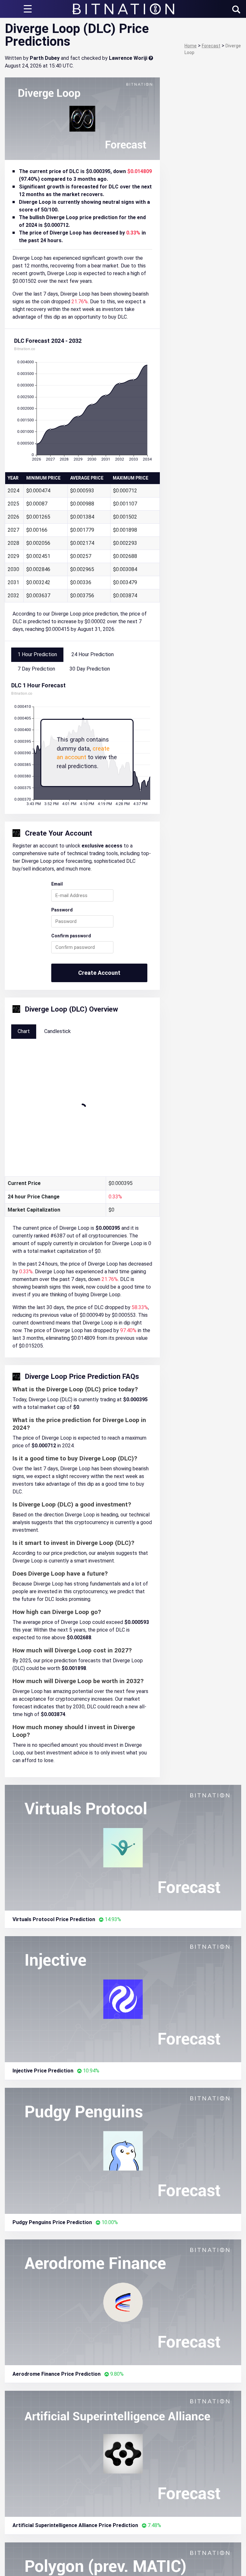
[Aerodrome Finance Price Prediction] (123, 2302)
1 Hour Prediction (37, 654)
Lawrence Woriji (128, 58)
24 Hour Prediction (93, 654)
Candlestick (57, 1031)
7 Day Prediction (36, 669)
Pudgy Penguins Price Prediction (52, 2222)
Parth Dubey (45, 58)
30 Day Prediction (90, 669)
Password (62, 910)
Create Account (99, 973)
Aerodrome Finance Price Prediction (57, 2374)
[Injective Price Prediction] (123, 1999)
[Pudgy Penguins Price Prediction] (123, 2150)
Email (57, 884)
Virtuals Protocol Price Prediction (54, 1919)
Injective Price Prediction (43, 2071)
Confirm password (71, 936)
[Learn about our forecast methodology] (151, 58)
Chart (24, 1031)
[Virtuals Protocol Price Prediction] (123, 1847)
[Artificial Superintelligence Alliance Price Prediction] (123, 2453)
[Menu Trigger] (28, 9)
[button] (236, 9)
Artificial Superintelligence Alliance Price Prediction (75, 2525)
